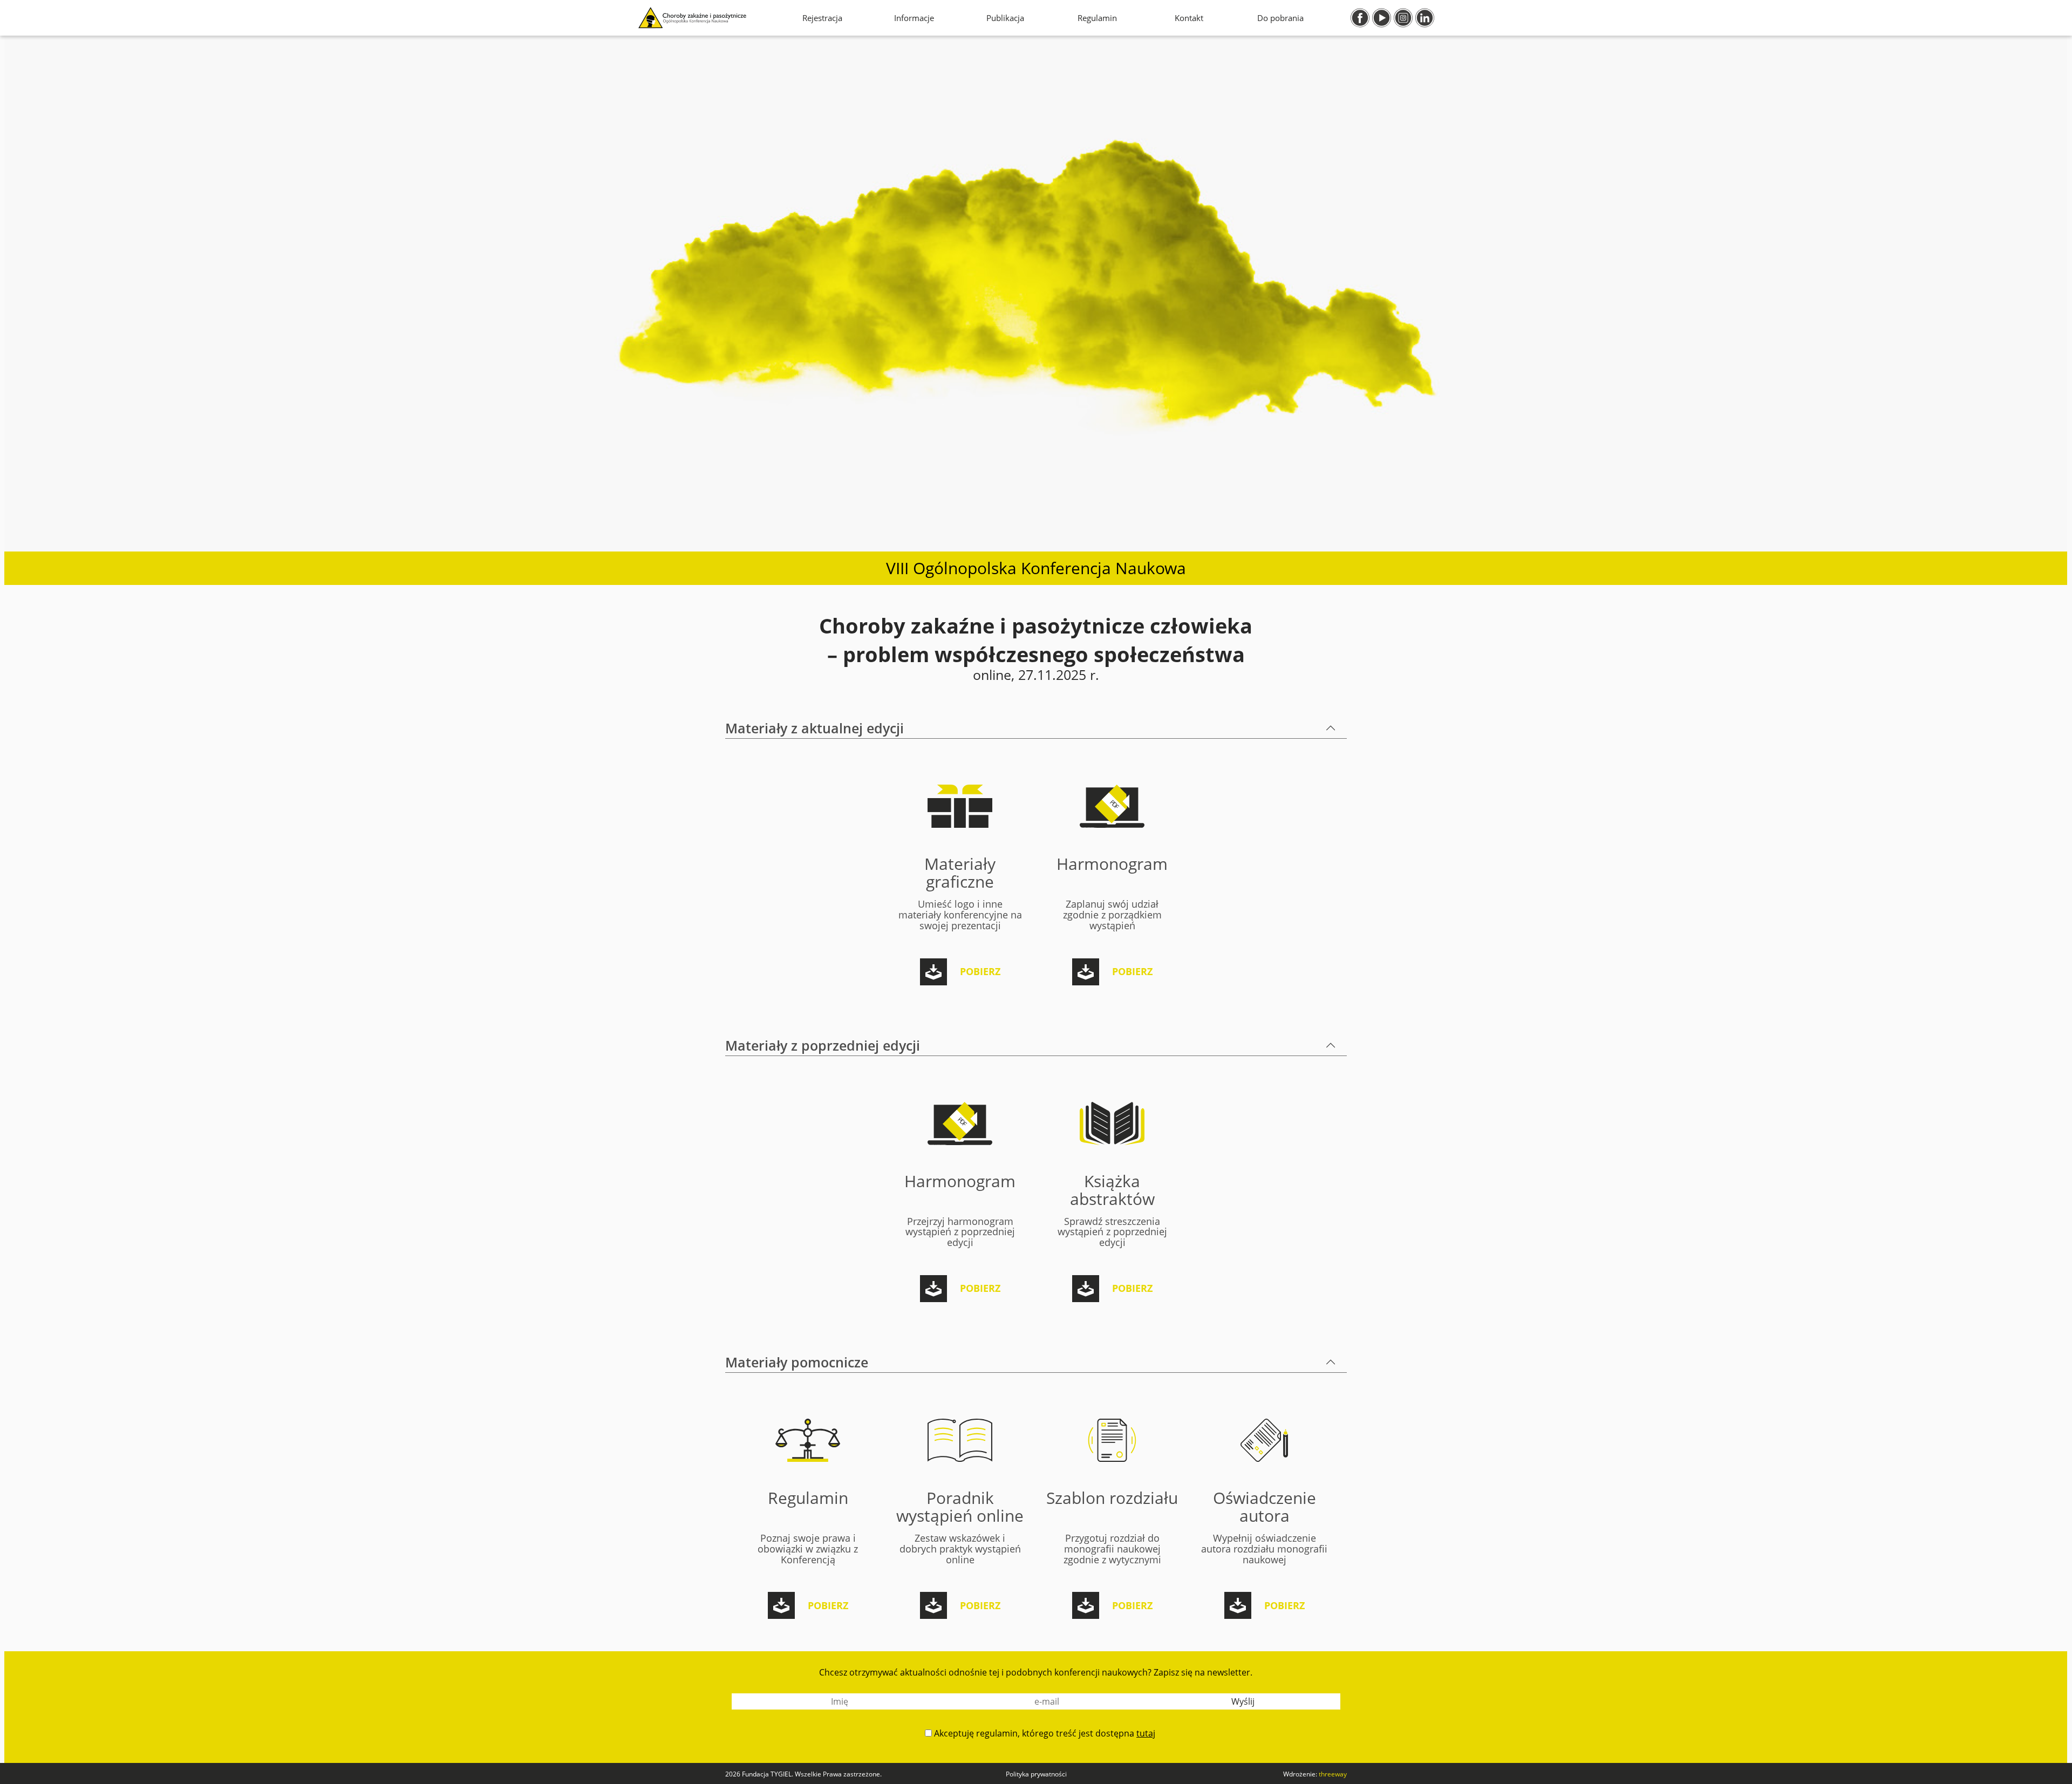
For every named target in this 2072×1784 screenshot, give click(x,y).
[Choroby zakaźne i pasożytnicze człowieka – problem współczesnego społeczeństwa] (692, 18)
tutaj (1146, 1733)
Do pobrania (1280, 18)
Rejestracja (822, 18)
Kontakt (1189, 18)
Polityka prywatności (1036, 1774)
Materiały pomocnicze (797, 1362)
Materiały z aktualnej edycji (815, 728)
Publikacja (1005, 18)
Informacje (914, 18)
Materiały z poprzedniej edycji (823, 1045)
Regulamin (1097, 18)
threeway (1333, 1774)
